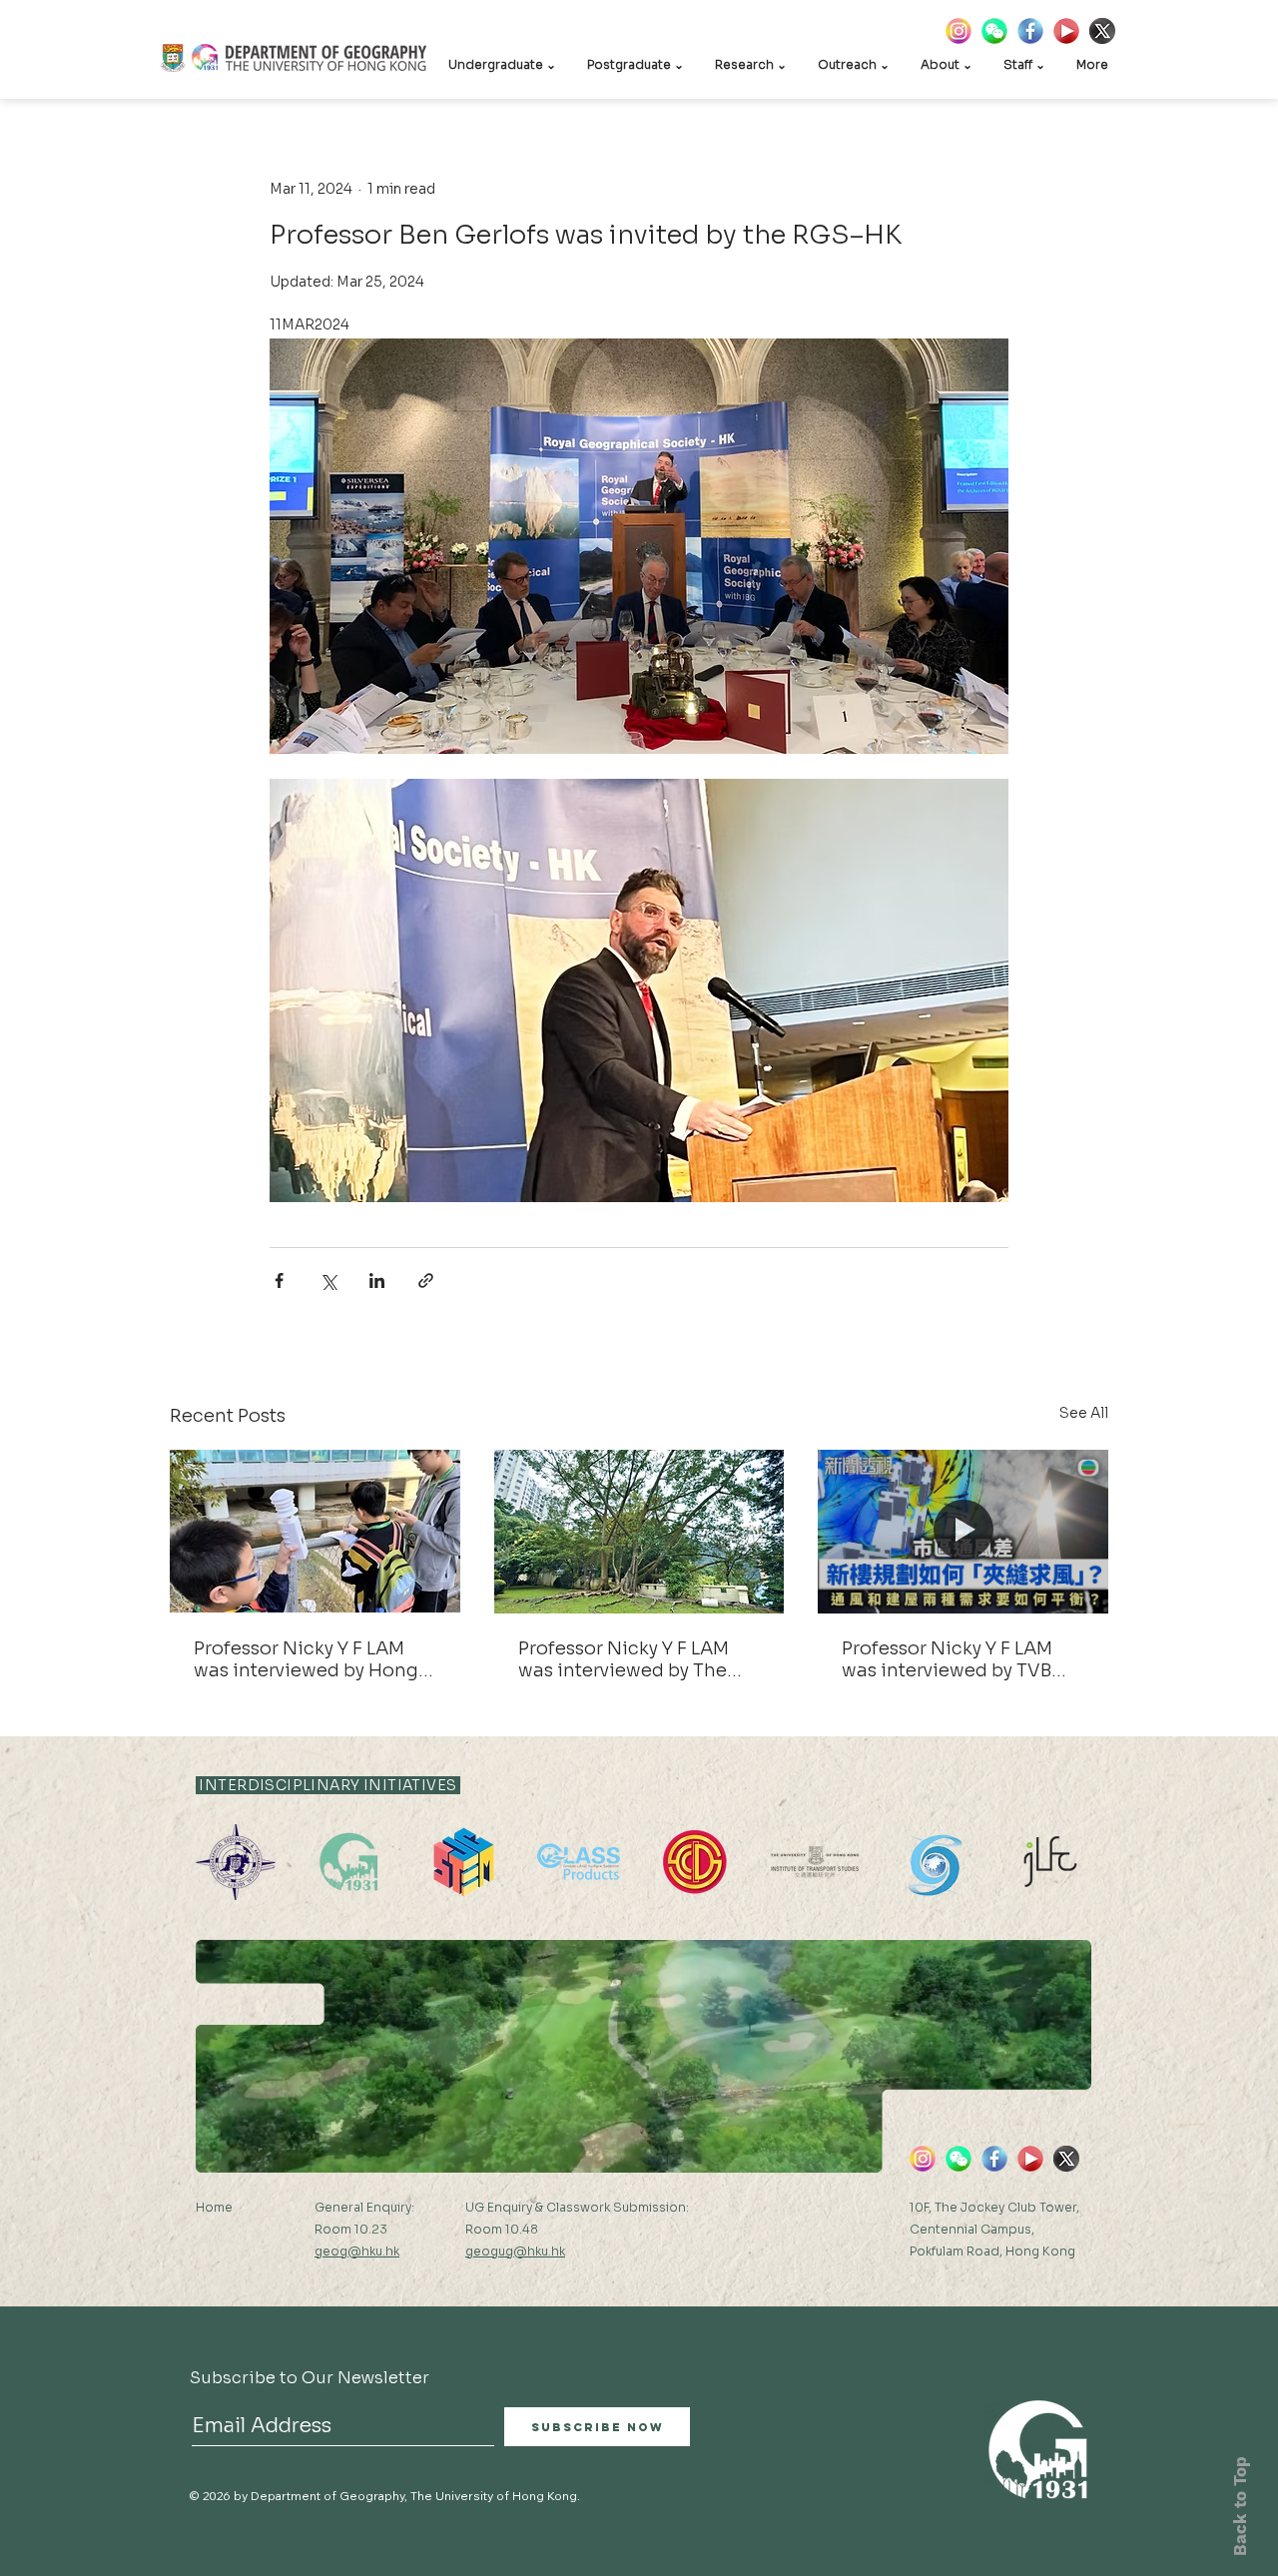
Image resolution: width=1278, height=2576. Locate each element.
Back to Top (1240, 2506)
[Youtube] (1066, 31)
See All (1084, 1413)
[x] (1102, 31)
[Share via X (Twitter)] (328, 1281)
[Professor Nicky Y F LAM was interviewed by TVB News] (963, 1531)
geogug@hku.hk (515, 2251)
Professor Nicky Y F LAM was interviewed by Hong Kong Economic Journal (306, 1659)
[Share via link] (426, 1281)
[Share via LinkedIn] (377, 1281)
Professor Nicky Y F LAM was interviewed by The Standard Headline (624, 1659)
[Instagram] (958, 31)
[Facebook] (1030, 31)
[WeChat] (994, 31)
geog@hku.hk (357, 2251)
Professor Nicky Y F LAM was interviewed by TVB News (947, 1659)
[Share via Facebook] (279, 1281)
